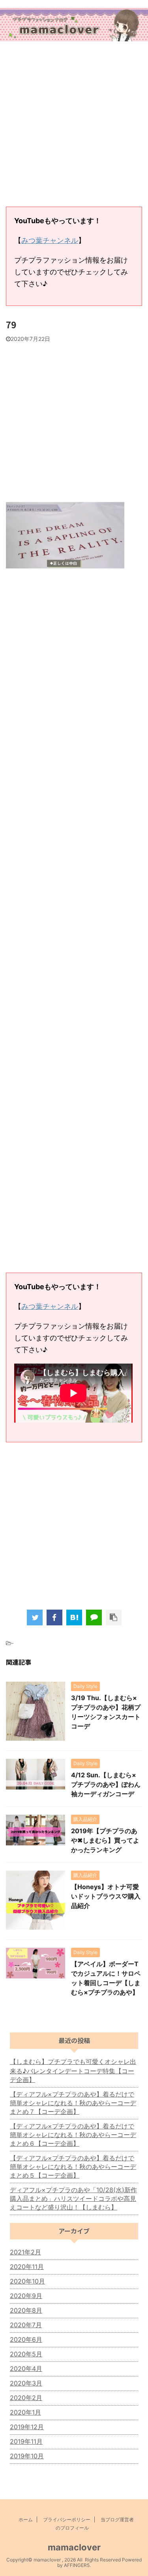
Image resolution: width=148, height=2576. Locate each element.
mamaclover (74, 2547)
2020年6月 (26, 2339)
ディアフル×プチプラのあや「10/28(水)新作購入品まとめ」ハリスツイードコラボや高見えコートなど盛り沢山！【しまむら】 (73, 2198)
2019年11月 (26, 2441)
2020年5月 (26, 2354)
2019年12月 (27, 2427)
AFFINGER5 (77, 2565)
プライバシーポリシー (67, 2520)
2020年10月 (27, 2281)
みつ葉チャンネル (50, 240)
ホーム (26, 2520)
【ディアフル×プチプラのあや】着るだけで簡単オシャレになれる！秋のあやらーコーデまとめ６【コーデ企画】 (73, 2135)
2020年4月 (26, 2369)
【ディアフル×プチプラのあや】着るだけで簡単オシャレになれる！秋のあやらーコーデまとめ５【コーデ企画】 (73, 2167)
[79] (74, 1617)
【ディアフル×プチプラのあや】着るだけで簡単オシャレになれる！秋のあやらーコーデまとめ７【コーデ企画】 (73, 2103)
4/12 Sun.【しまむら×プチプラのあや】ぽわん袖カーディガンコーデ (106, 1784)
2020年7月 (26, 2325)
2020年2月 (26, 2398)
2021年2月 (25, 2252)
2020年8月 (26, 2310)
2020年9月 (26, 2296)
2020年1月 (25, 2412)
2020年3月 (26, 2383)
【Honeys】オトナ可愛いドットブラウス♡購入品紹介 (106, 1896)
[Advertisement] (74, 125)
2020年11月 (27, 2267)
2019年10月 (27, 2456)
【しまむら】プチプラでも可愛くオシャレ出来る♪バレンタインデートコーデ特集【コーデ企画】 (73, 2071)
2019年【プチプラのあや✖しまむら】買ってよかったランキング (105, 1840)
